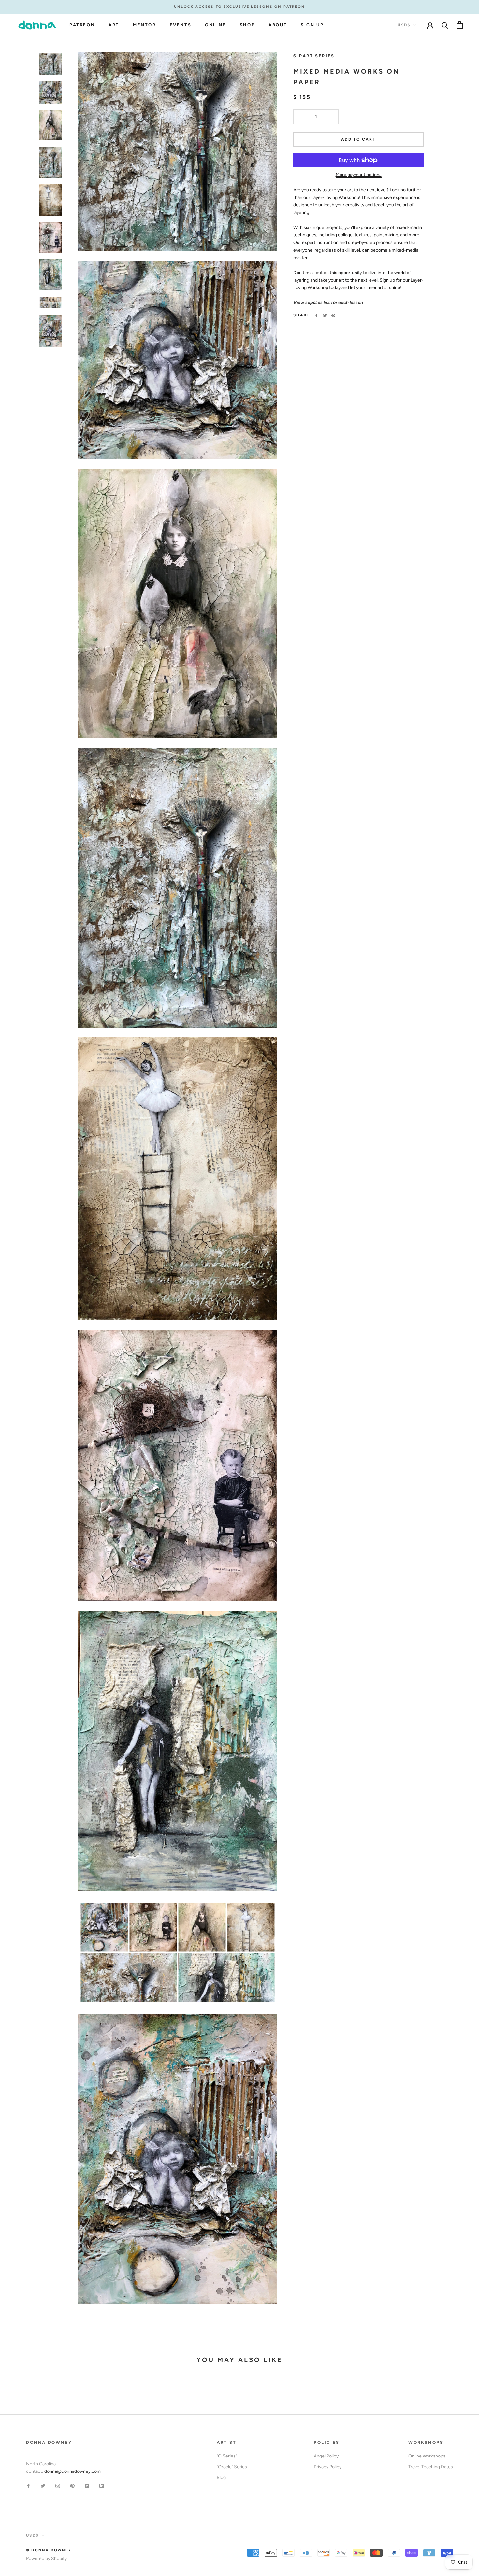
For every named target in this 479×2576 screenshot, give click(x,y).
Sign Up (312, 25)
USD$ (404, 25)
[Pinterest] (333, 315)
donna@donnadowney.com (73, 2471)
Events (181, 25)
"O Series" (227, 2456)
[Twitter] (325, 315)
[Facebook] (316, 315)
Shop (247, 25)
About (278, 25)
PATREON (82, 25)
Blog (221, 2478)
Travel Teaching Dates (431, 2467)
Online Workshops (427, 2456)
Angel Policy (326, 2456)
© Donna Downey (49, 2550)
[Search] (445, 25)
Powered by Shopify (46, 2559)
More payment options (359, 175)
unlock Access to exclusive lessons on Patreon (239, 7)
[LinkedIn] (102, 2485)
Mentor (145, 25)
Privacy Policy (328, 2467)
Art (114, 25)
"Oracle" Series (232, 2467)
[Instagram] (58, 2485)
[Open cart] (460, 25)
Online (216, 25)
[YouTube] (87, 2485)
